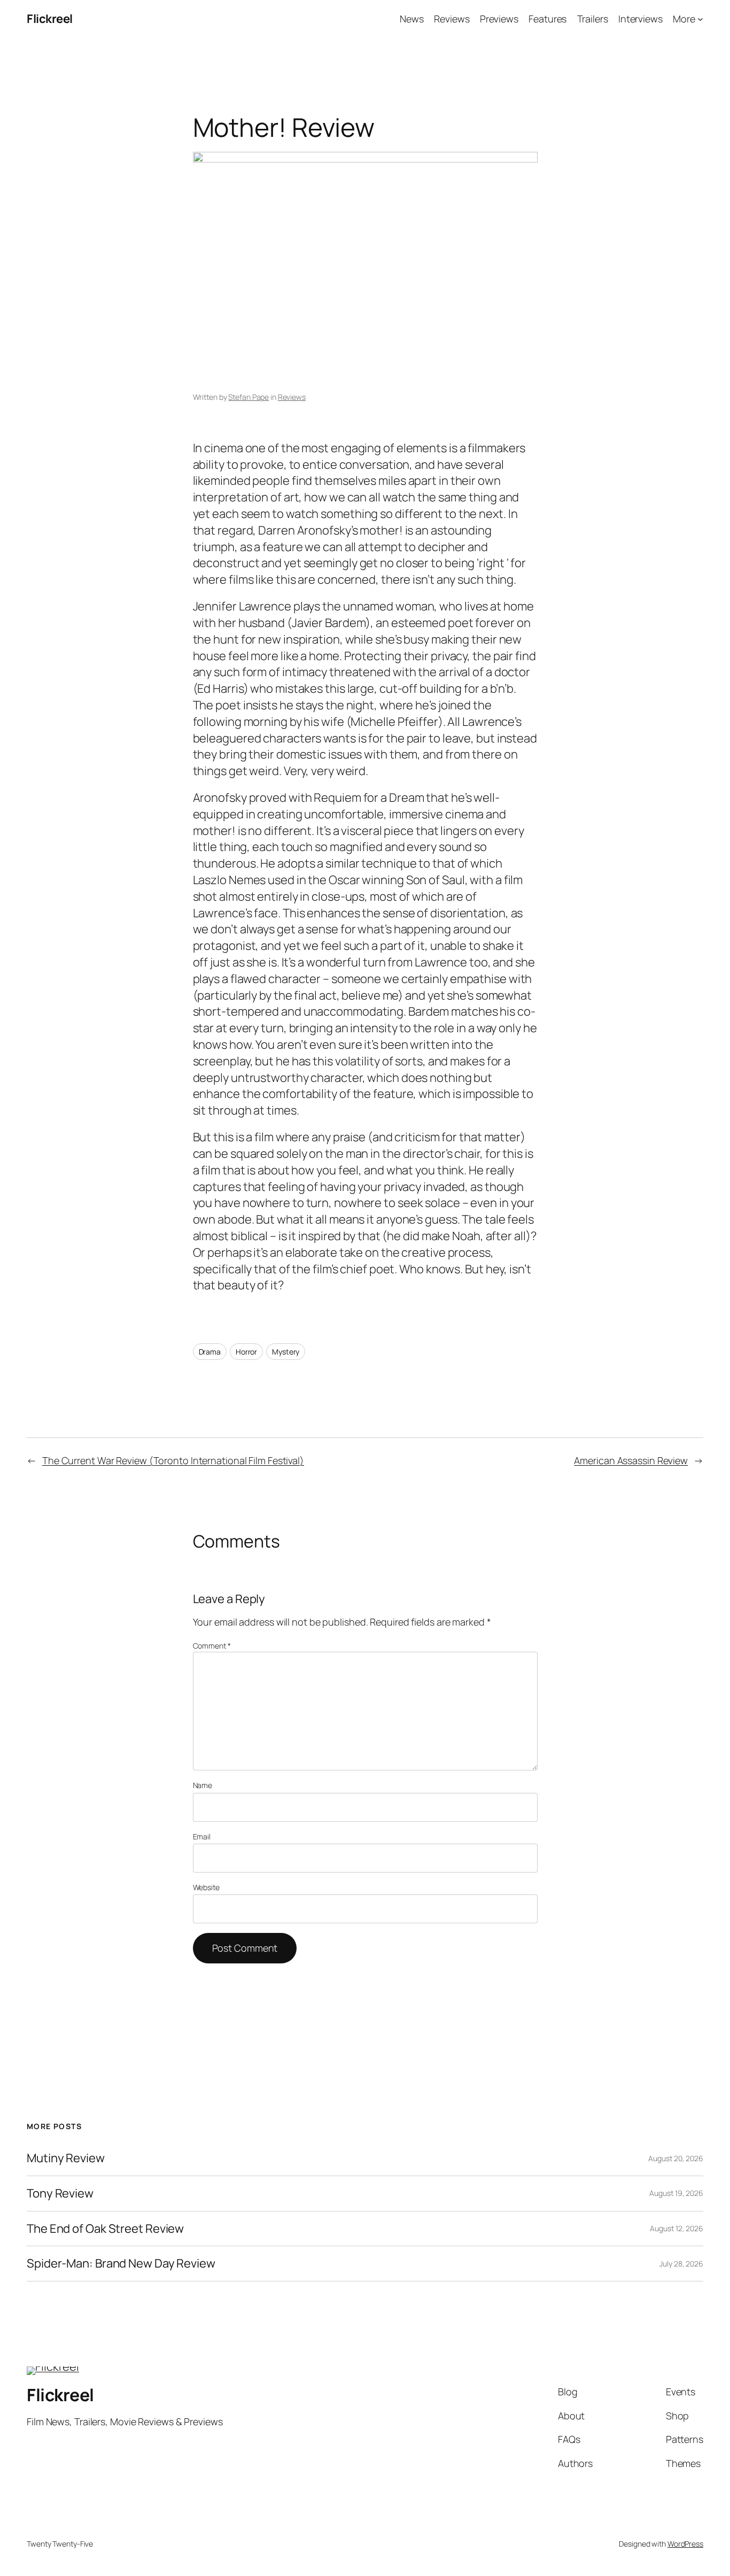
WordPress (685, 2544)
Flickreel (50, 19)
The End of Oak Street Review (105, 2229)
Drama (210, 1352)
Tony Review (60, 2194)
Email (202, 1836)
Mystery (286, 1352)
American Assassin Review (631, 1460)
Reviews (292, 397)
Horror (246, 1352)
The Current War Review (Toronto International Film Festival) (173, 1460)
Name (203, 1785)
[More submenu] (700, 19)
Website (206, 1887)
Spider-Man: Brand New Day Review (121, 2264)
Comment (212, 1646)
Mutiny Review (66, 2158)
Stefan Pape (248, 397)
